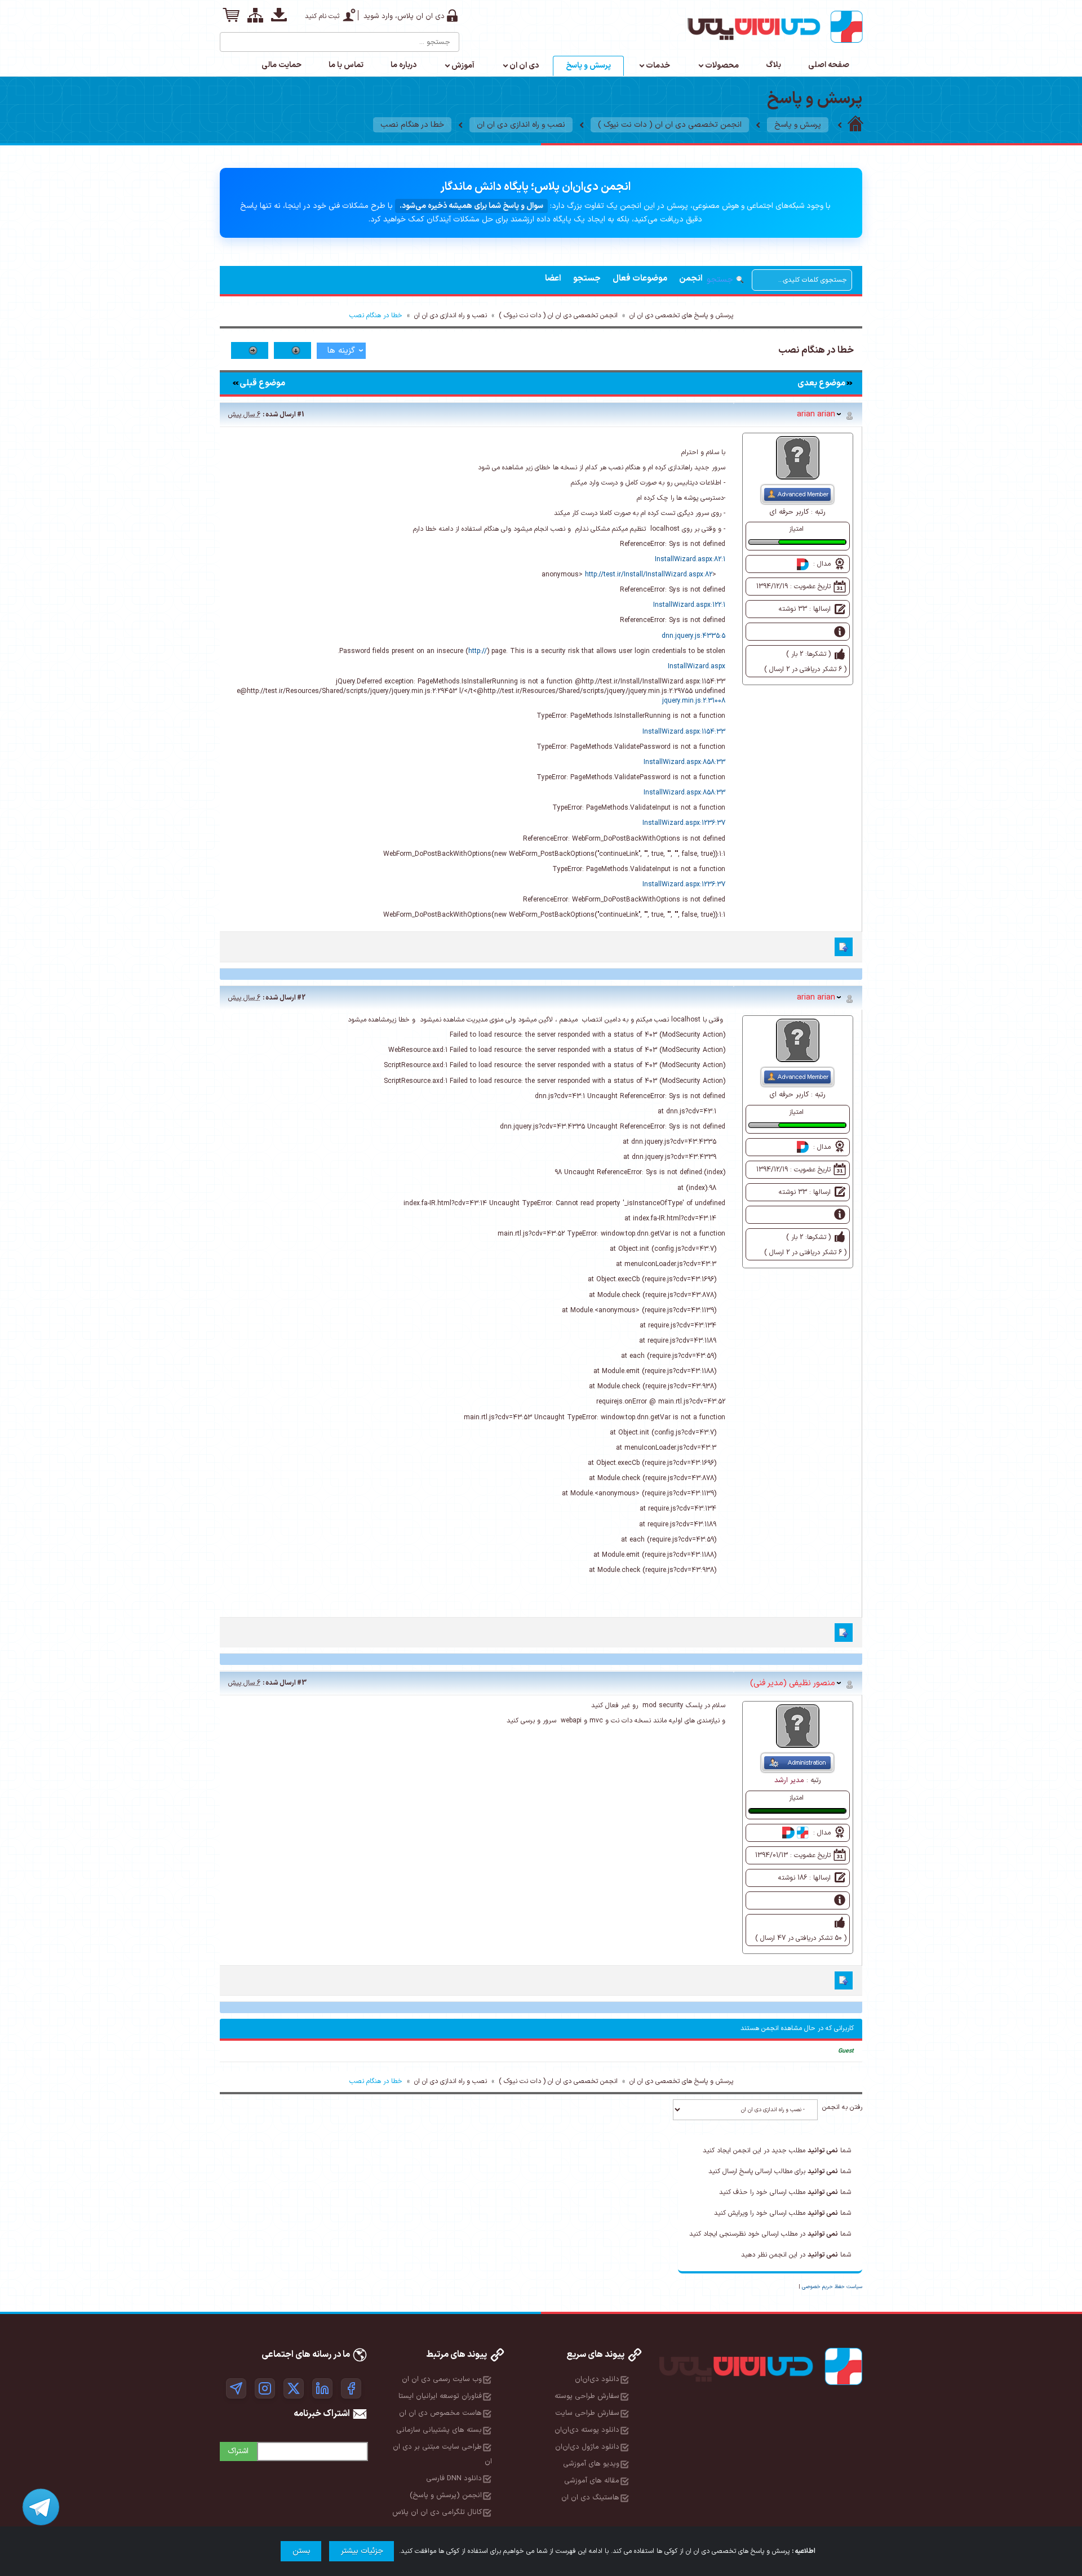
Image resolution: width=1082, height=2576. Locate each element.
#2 (301, 998)
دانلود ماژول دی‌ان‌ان (587, 2447)
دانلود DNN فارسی (454, 2479)
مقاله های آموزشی (592, 2481)
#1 (301, 415)
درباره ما (403, 65)
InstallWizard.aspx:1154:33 (684, 732)
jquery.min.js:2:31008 (694, 701)
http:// (478, 651)
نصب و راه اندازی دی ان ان (521, 125)
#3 (302, 1683)
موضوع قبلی (262, 383)
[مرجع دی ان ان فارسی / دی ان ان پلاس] (855, 125)
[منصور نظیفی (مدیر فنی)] (798, 1726)
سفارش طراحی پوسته (587, 2396)
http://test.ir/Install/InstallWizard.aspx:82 (649, 575)
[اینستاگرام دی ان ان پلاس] (265, 2388)
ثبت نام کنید (322, 16)
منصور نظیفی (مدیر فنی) (793, 1683)
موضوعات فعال (640, 279)
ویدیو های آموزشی (591, 2464)
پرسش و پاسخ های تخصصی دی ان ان (681, 316)
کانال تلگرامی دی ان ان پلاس (437, 2512)
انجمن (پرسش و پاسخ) (446, 2495)
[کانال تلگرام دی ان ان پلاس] (236, 2388)
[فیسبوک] (351, 2388)
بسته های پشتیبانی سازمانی (439, 2430)
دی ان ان (524, 66)
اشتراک (238, 2451)
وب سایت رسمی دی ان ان (442, 2379)
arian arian (816, 414)
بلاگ (773, 65)
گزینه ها (341, 351)
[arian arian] (798, 458)
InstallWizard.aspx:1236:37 (684, 823)
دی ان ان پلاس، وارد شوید (404, 16)
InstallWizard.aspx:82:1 (690, 559)
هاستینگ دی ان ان (590, 2498)
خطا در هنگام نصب (412, 125)
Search (229, 38)
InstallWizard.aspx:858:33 (684, 762)
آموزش (463, 66)
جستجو (587, 279)
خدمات (658, 66)
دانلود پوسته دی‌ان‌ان (587, 2430)
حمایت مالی (281, 65)
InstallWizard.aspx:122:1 (689, 605)
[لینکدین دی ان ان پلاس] (322, 2388)
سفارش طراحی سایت (587, 2413)
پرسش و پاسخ (588, 66)
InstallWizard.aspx (697, 667)
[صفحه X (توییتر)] (294, 2388)
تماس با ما (346, 65)
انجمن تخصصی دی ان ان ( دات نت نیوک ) (670, 125)
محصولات (722, 66)
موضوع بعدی (821, 383)
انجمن (691, 279)
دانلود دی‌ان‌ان (597, 2379)
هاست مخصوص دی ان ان (440, 2413)
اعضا (553, 279)
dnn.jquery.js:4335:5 (693, 636)
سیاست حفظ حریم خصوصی (832, 2287)
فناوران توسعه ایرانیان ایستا (440, 2396)
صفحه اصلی (829, 65)
